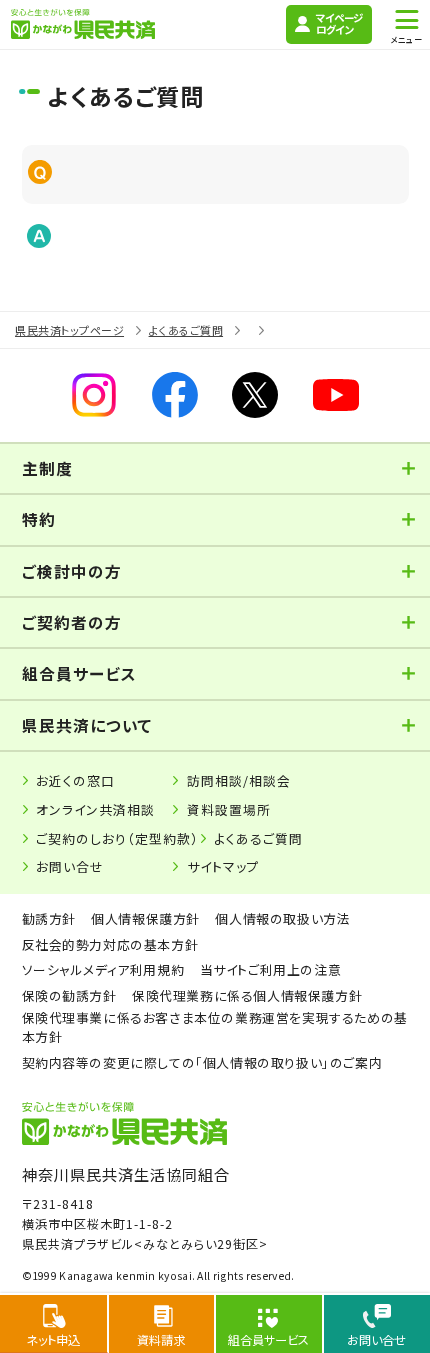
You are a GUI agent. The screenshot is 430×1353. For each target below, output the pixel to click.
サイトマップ (223, 866)
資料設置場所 (229, 809)
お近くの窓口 (75, 780)
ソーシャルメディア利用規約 (103, 969)
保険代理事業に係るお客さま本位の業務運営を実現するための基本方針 (215, 1027)
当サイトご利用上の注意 (271, 969)
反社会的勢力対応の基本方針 (110, 944)
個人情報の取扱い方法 (282, 918)
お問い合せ (70, 866)
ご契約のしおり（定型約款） (117, 838)
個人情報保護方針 (145, 918)
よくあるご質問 (258, 838)
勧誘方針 (49, 918)
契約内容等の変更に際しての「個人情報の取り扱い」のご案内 (202, 1062)
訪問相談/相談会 (239, 780)
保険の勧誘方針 (69, 995)
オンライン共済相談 (95, 809)
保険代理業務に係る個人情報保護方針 (247, 995)
